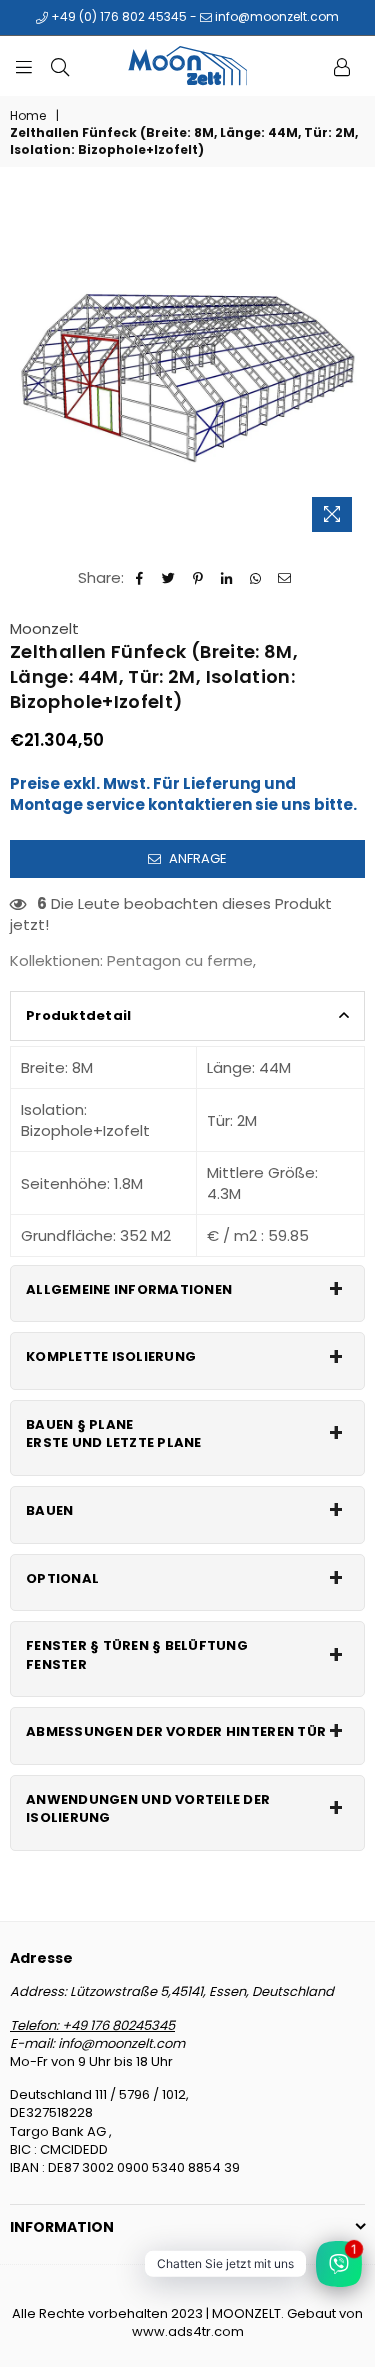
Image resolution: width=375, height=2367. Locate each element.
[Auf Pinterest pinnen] (198, 577)
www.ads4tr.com (188, 2331)
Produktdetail (78, 1015)
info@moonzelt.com (275, 16)
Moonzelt (44, 628)
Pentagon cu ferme (180, 960)
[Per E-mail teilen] (285, 577)
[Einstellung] (342, 66)
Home (28, 116)
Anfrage (196, 858)
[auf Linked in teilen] (227, 577)
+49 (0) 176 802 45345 (117, 16)
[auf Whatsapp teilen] (256, 577)
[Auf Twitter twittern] (169, 577)
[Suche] (60, 66)
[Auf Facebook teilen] (140, 577)
